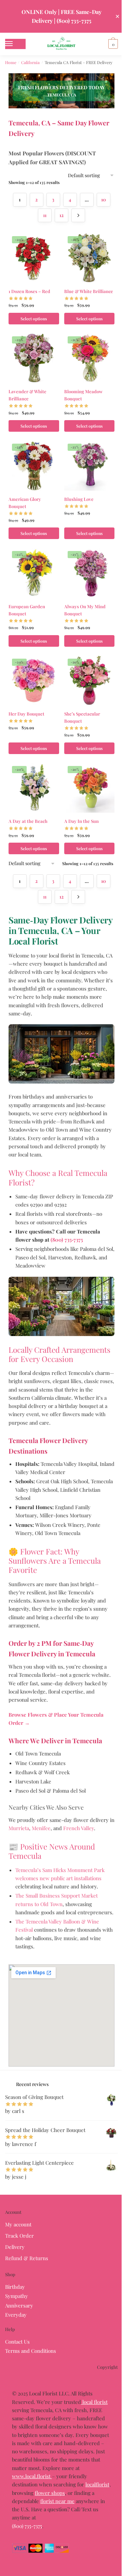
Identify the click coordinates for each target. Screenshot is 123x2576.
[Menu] (15, 44)
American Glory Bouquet (25, 503)
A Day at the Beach (28, 821)
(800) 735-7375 (27, 2526)
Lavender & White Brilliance (28, 395)
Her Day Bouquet (26, 714)
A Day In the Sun (81, 821)
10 (104, 200)
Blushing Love (79, 499)
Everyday (16, 2315)
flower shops (50, 2493)
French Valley (79, 1828)
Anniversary (19, 2305)
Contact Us (17, 2342)
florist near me (57, 2501)
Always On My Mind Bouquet (85, 610)
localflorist (97, 2484)
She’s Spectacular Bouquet (82, 717)
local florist (94, 2402)
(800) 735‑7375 (67, 1240)
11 (45, 215)
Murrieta (19, 1828)
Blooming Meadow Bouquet (83, 395)
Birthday (15, 2287)
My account (18, 2224)
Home (11, 62)
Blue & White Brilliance (89, 291)
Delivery (15, 2247)
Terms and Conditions (31, 2351)
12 (61, 215)
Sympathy (17, 2296)
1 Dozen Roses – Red (29, 291)
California (30, 62)
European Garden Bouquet (27, 610)
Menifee (41, 1828)
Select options (34, 319)
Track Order (19, 2236)
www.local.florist (32, 2476)
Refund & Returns (27, 2258)
